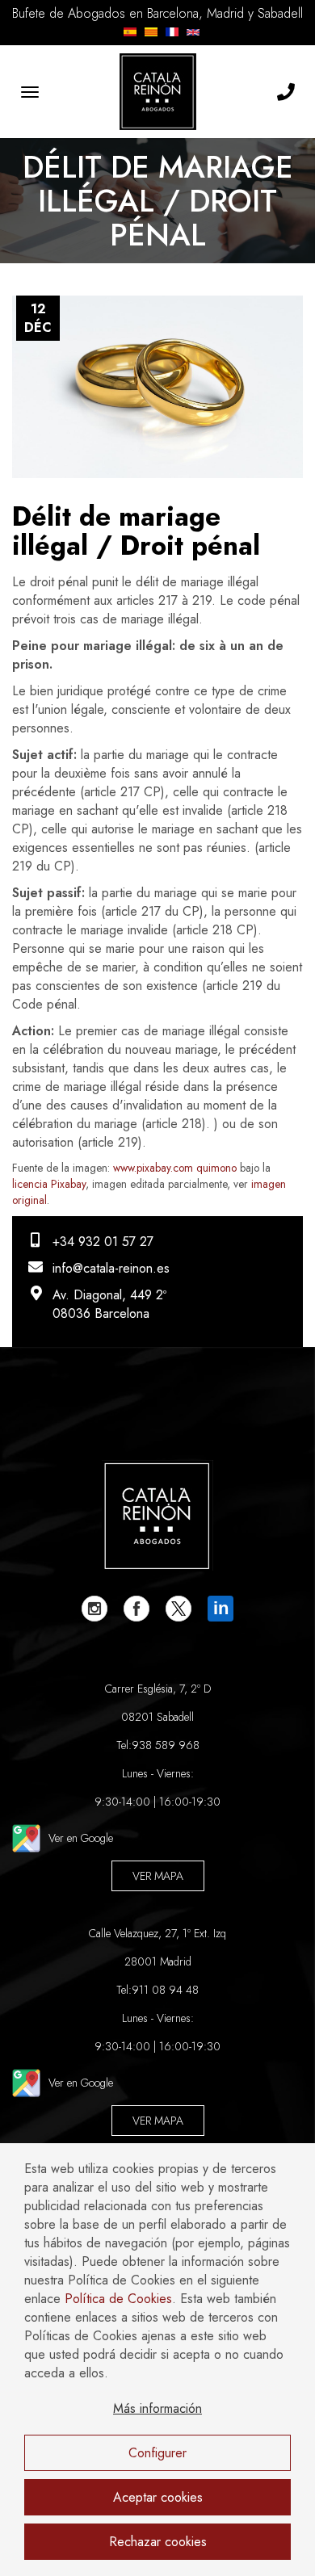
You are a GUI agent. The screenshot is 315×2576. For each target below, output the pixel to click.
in (221, 1608)
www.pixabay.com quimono (175, 1168)
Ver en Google (81, 1838)
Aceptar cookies (158, 2497)
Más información (157, 2408)
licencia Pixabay (49, 1184)
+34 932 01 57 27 (103, 1242)
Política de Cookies (118, 2299)
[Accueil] (157, 92)
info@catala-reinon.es (111, 1268)
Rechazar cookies (158, 2542)
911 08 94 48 (165, 1990)
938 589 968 (166, 1745)
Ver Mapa (158, 1876)
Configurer (157, 2453)
